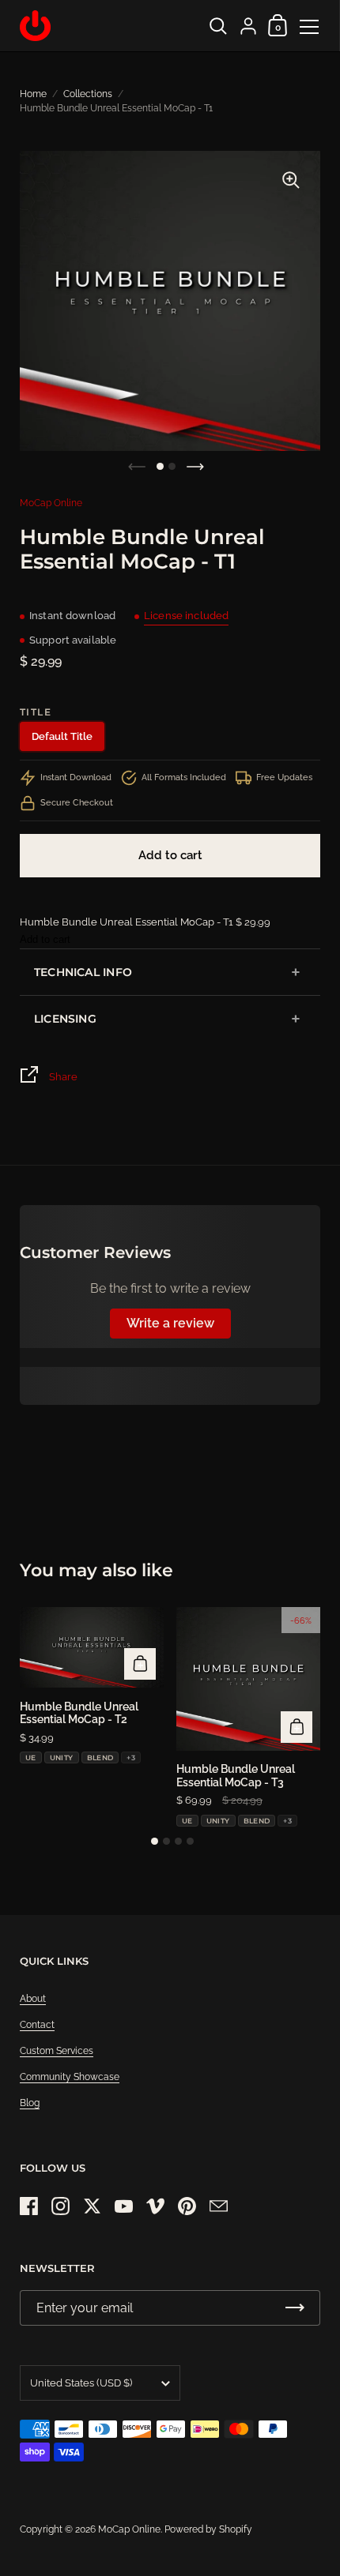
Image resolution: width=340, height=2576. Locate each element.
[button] (160, 466)
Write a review (170, 1323)
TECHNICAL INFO (83, 972)
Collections (88, 94)
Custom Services (57, 2051)
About (33, 1999)
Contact (37, 2025)
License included (186, 616)
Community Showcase (70, 2077)
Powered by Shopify (208, 2529)
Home (33, 94)
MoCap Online (51, 503)
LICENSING (65, 1019)
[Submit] (295, 2308)
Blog (30, 2103)
